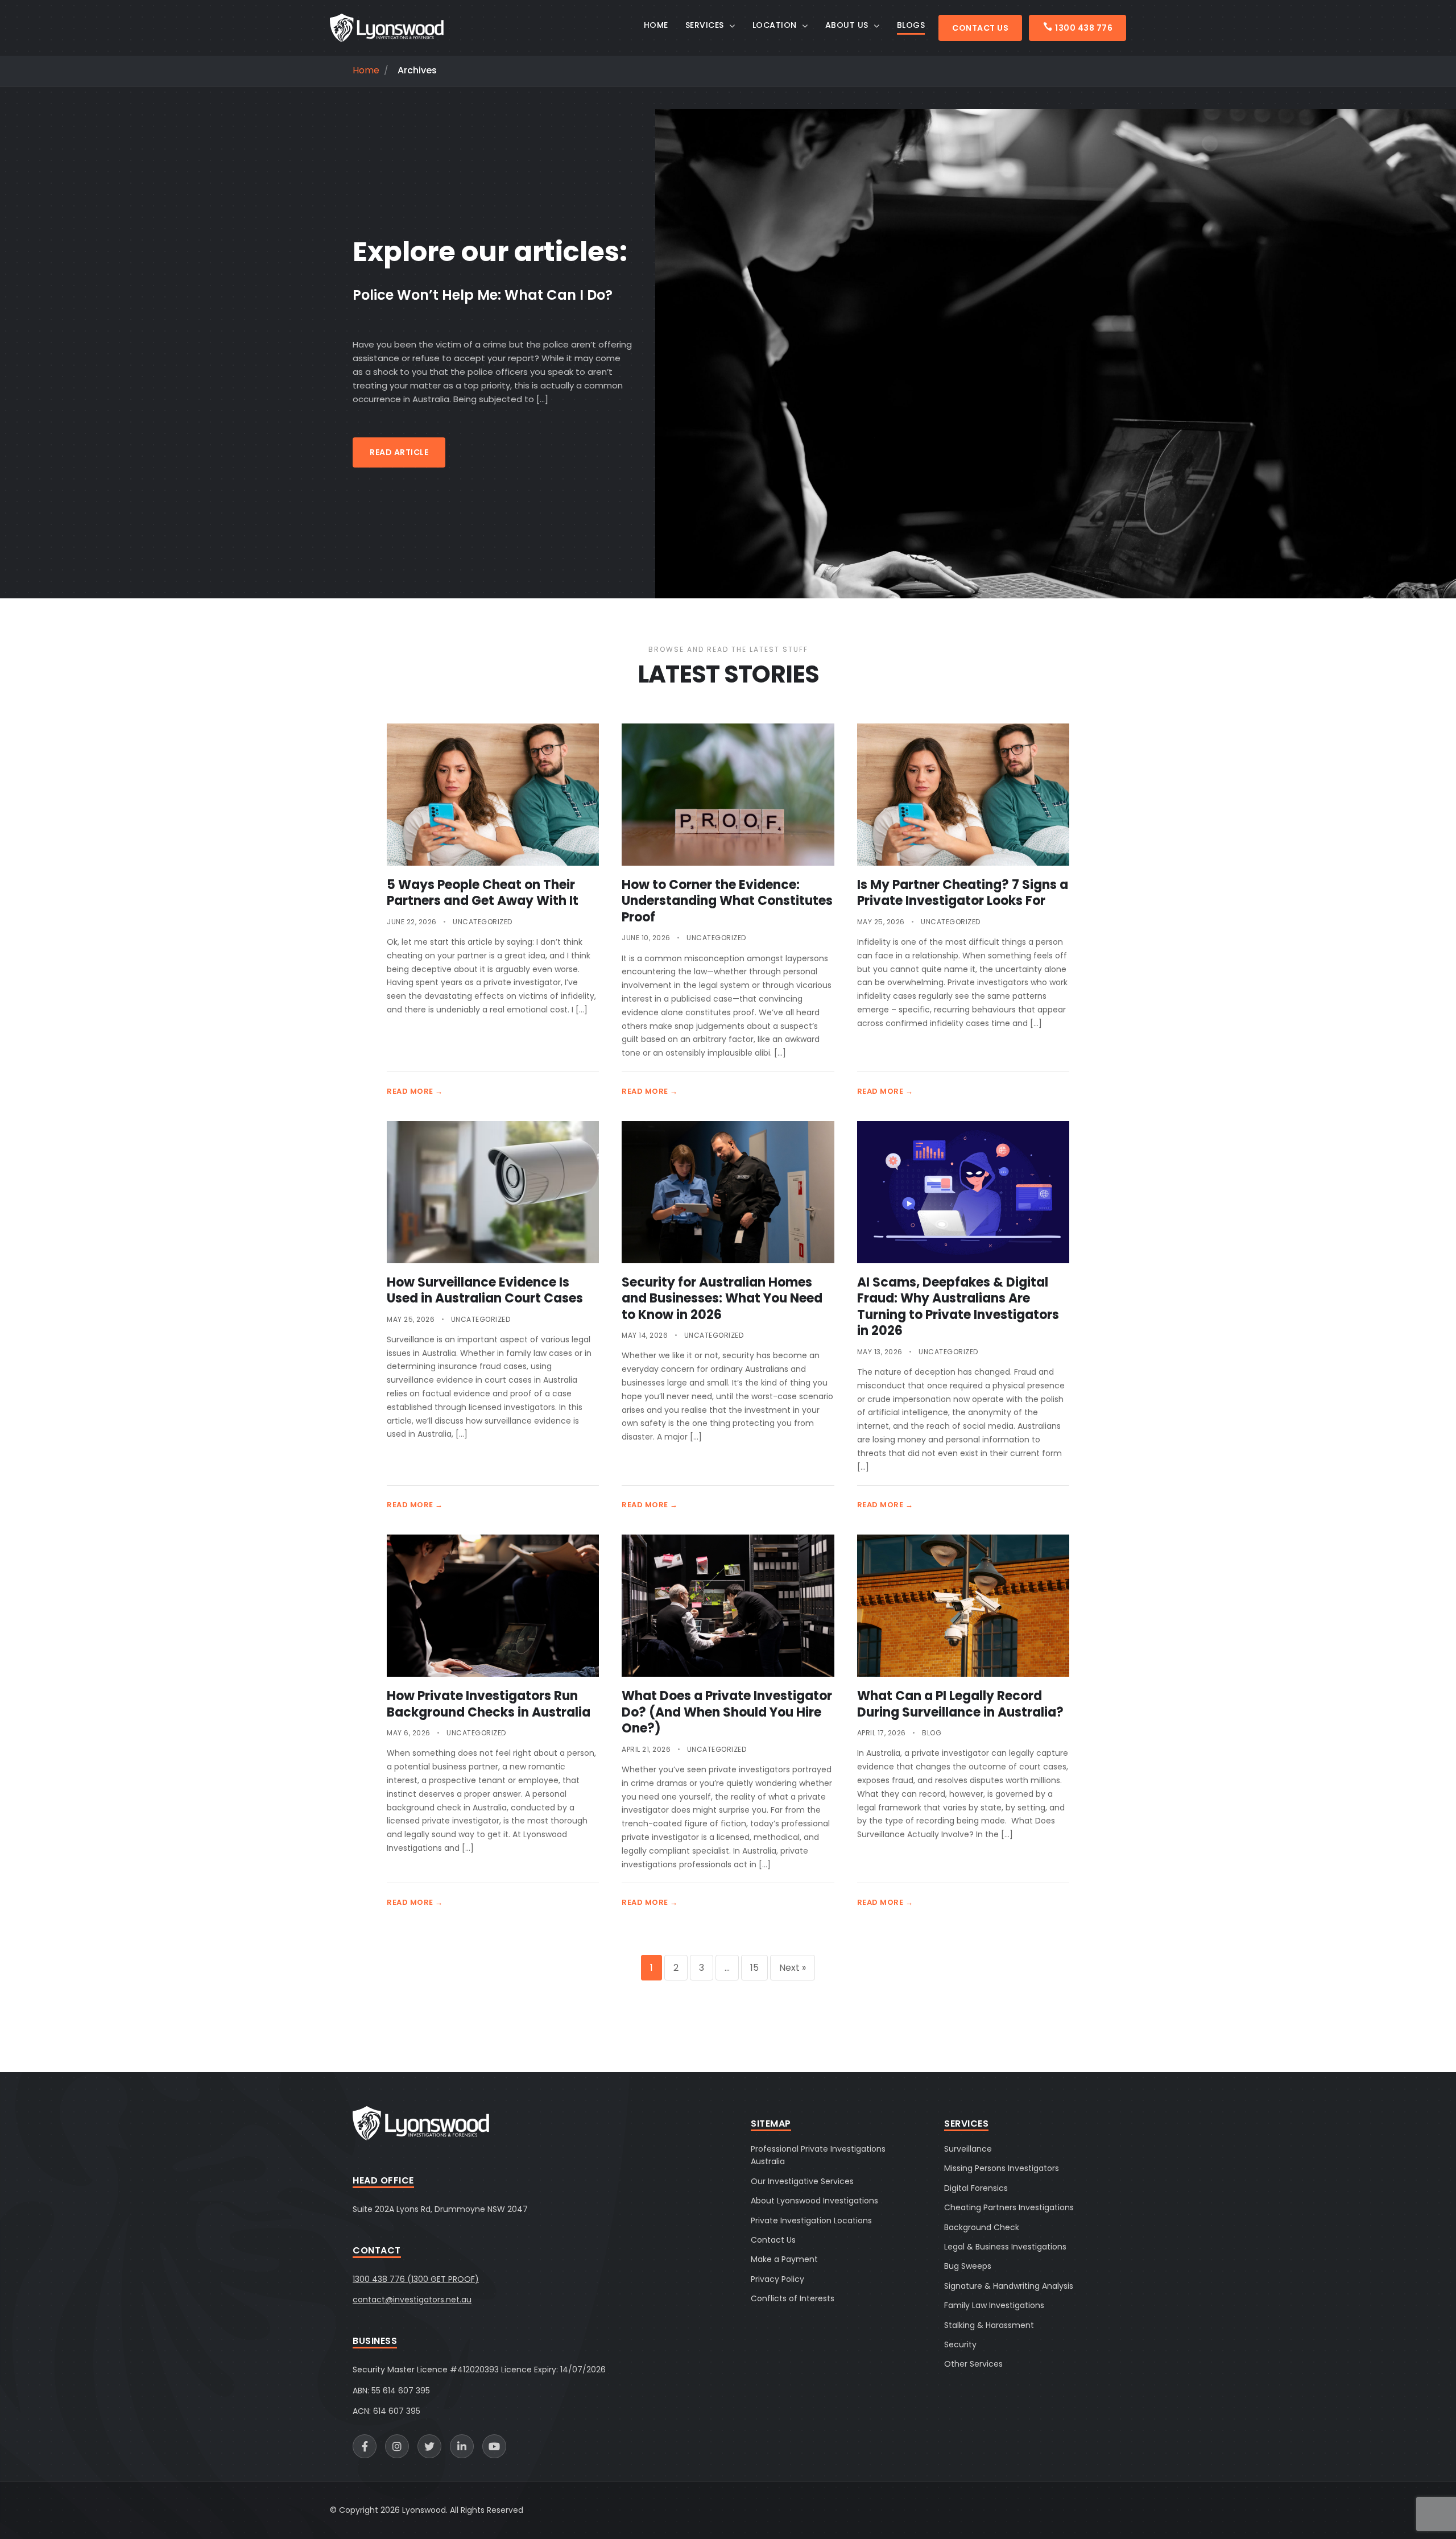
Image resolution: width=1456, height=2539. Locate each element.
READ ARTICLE (399, 452)
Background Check (982, 2227)
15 (754, 1968)
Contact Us (980, 28)
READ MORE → (415, 1091)
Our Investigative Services (802, 2181)
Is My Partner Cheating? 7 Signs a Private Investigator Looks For (963, 893)
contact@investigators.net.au (412, 2300)
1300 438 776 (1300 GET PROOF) (416, 2279)
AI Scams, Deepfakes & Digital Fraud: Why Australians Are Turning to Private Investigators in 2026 (958, 1307)
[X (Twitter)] (429, 2446)
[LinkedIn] (462, 2446)
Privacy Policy (777, 2279)
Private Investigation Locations (811, 2220)
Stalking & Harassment (989, 2325)
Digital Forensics (976, 2188)
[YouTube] (494, 2446)
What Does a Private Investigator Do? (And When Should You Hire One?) (727, 1712)
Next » (793, 1968)
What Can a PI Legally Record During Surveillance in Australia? (960, 1704)
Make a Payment (784, 2259)
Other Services (973, 2364)
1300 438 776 (1084, 28)
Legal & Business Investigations (1005, 2247)
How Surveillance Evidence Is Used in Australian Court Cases (485, 1291)
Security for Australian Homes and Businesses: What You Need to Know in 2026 (722, 1299)
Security (960, 2344)
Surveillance (968, 2149)
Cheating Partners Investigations (1009, 2207)
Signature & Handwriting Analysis (1009, 2286)
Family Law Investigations (994, 2305)
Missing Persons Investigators (1002, 2168)
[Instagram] (397, 2446)
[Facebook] (365, 2446)
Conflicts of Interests (793, 2298)
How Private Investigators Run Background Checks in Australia (489, 1704)
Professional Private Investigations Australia (818, 2155)
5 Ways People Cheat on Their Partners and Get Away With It (483, 893)
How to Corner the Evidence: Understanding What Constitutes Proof (727, 901)
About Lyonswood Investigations (814, 2201)
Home (366, 71)
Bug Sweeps (968, 2266)
